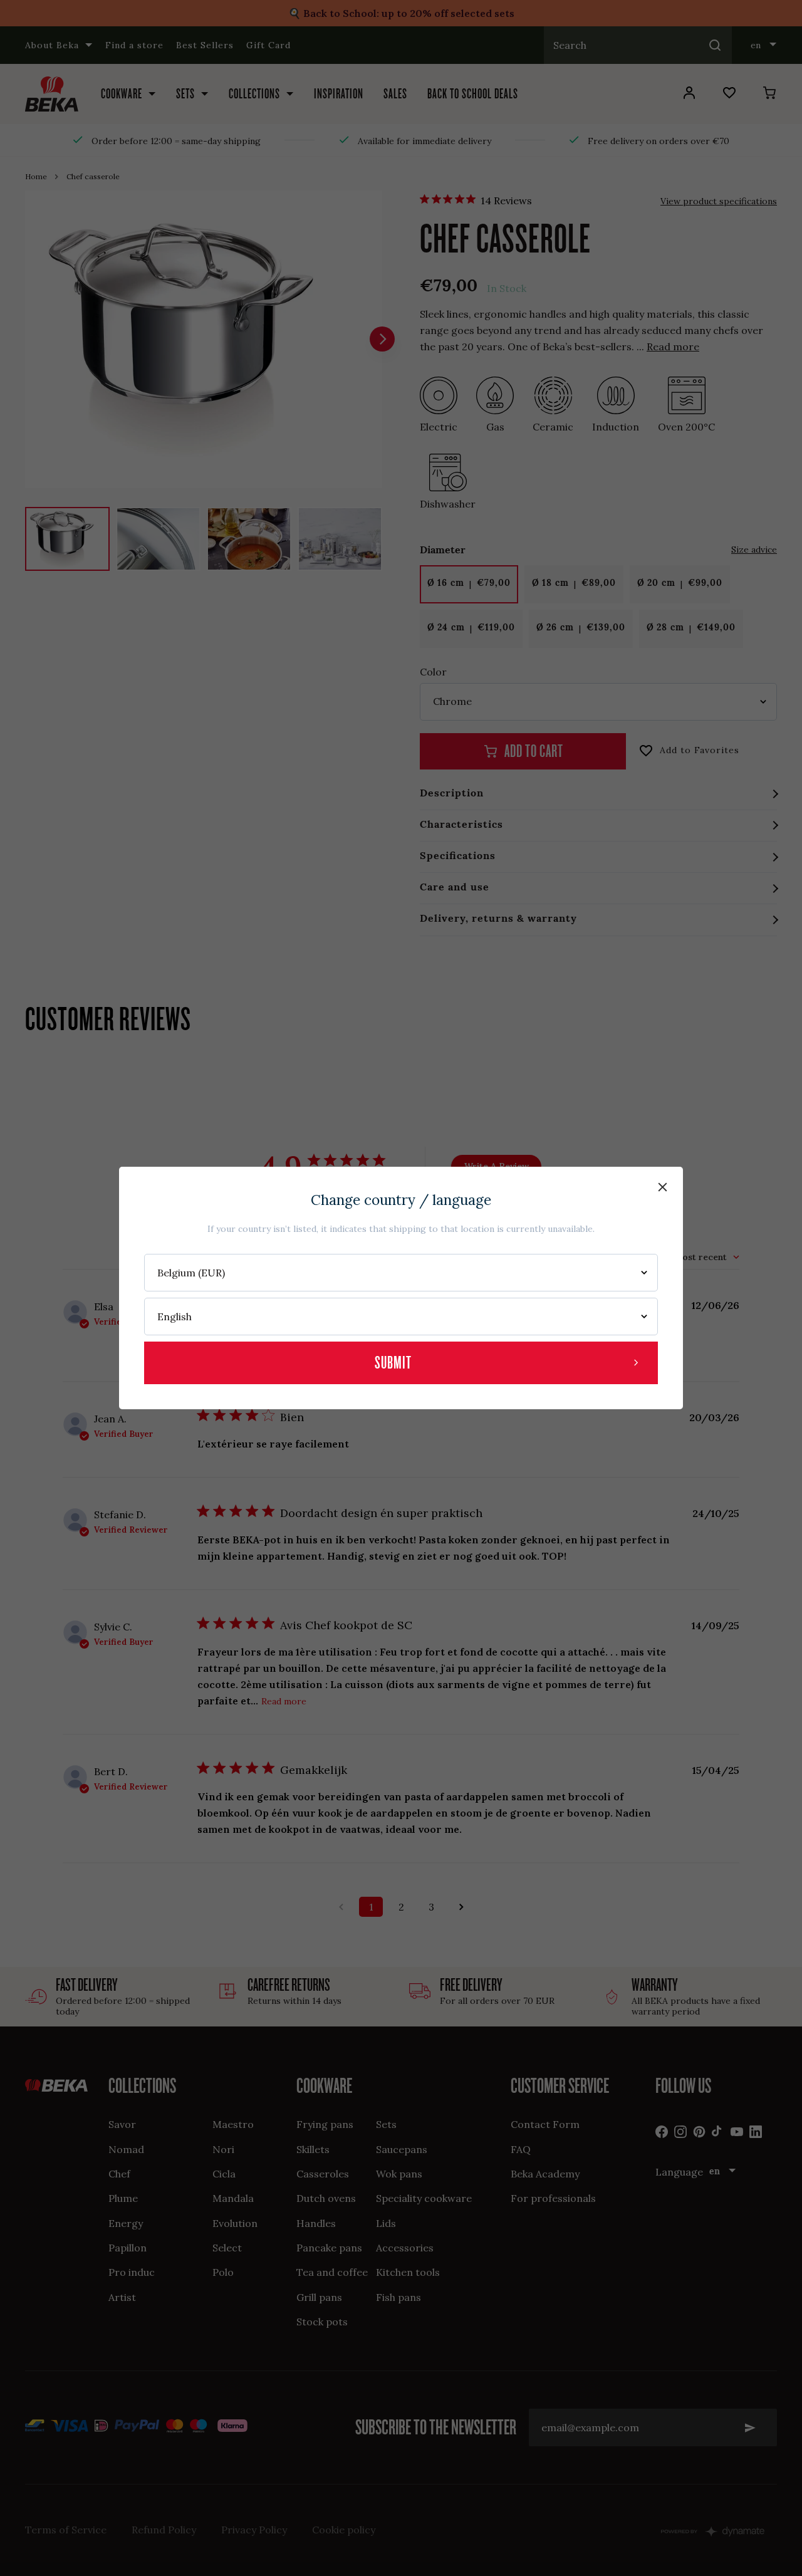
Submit (393, 1363)
